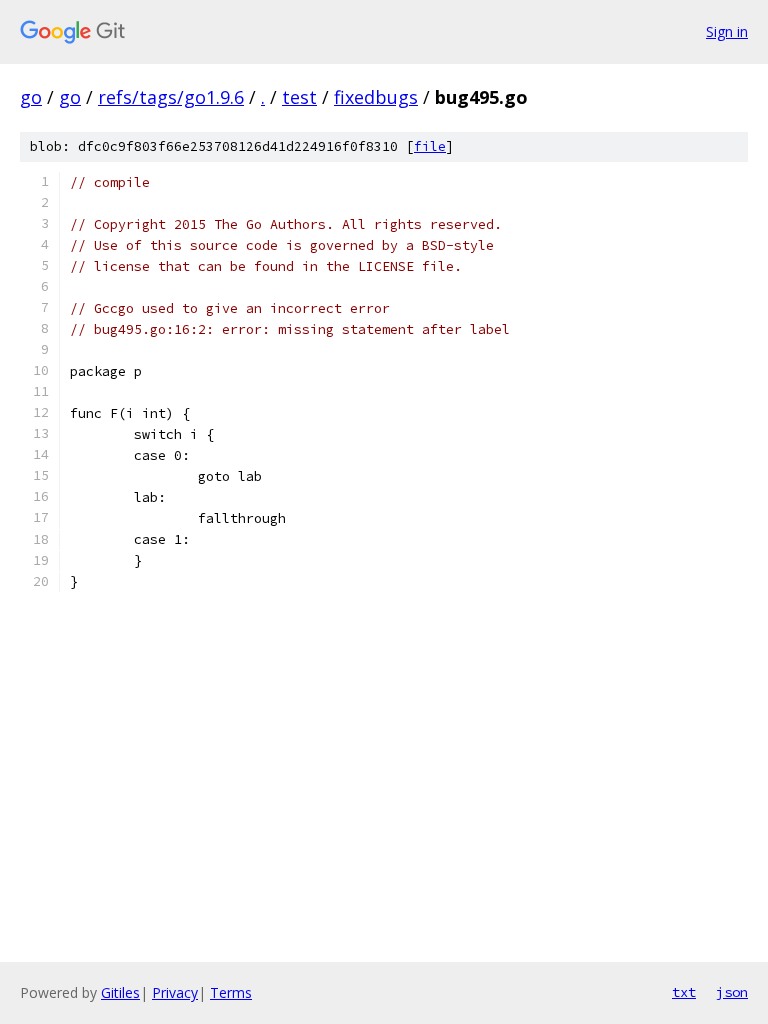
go (31, 97)
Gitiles (120, 992)
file (430, 146)
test (299, 97)
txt (684, 992)
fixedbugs (376, 97)
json (732, 992)
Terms (231, 992)
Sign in (727, 31)
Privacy (175, 992)
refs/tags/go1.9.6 (171, 97)
